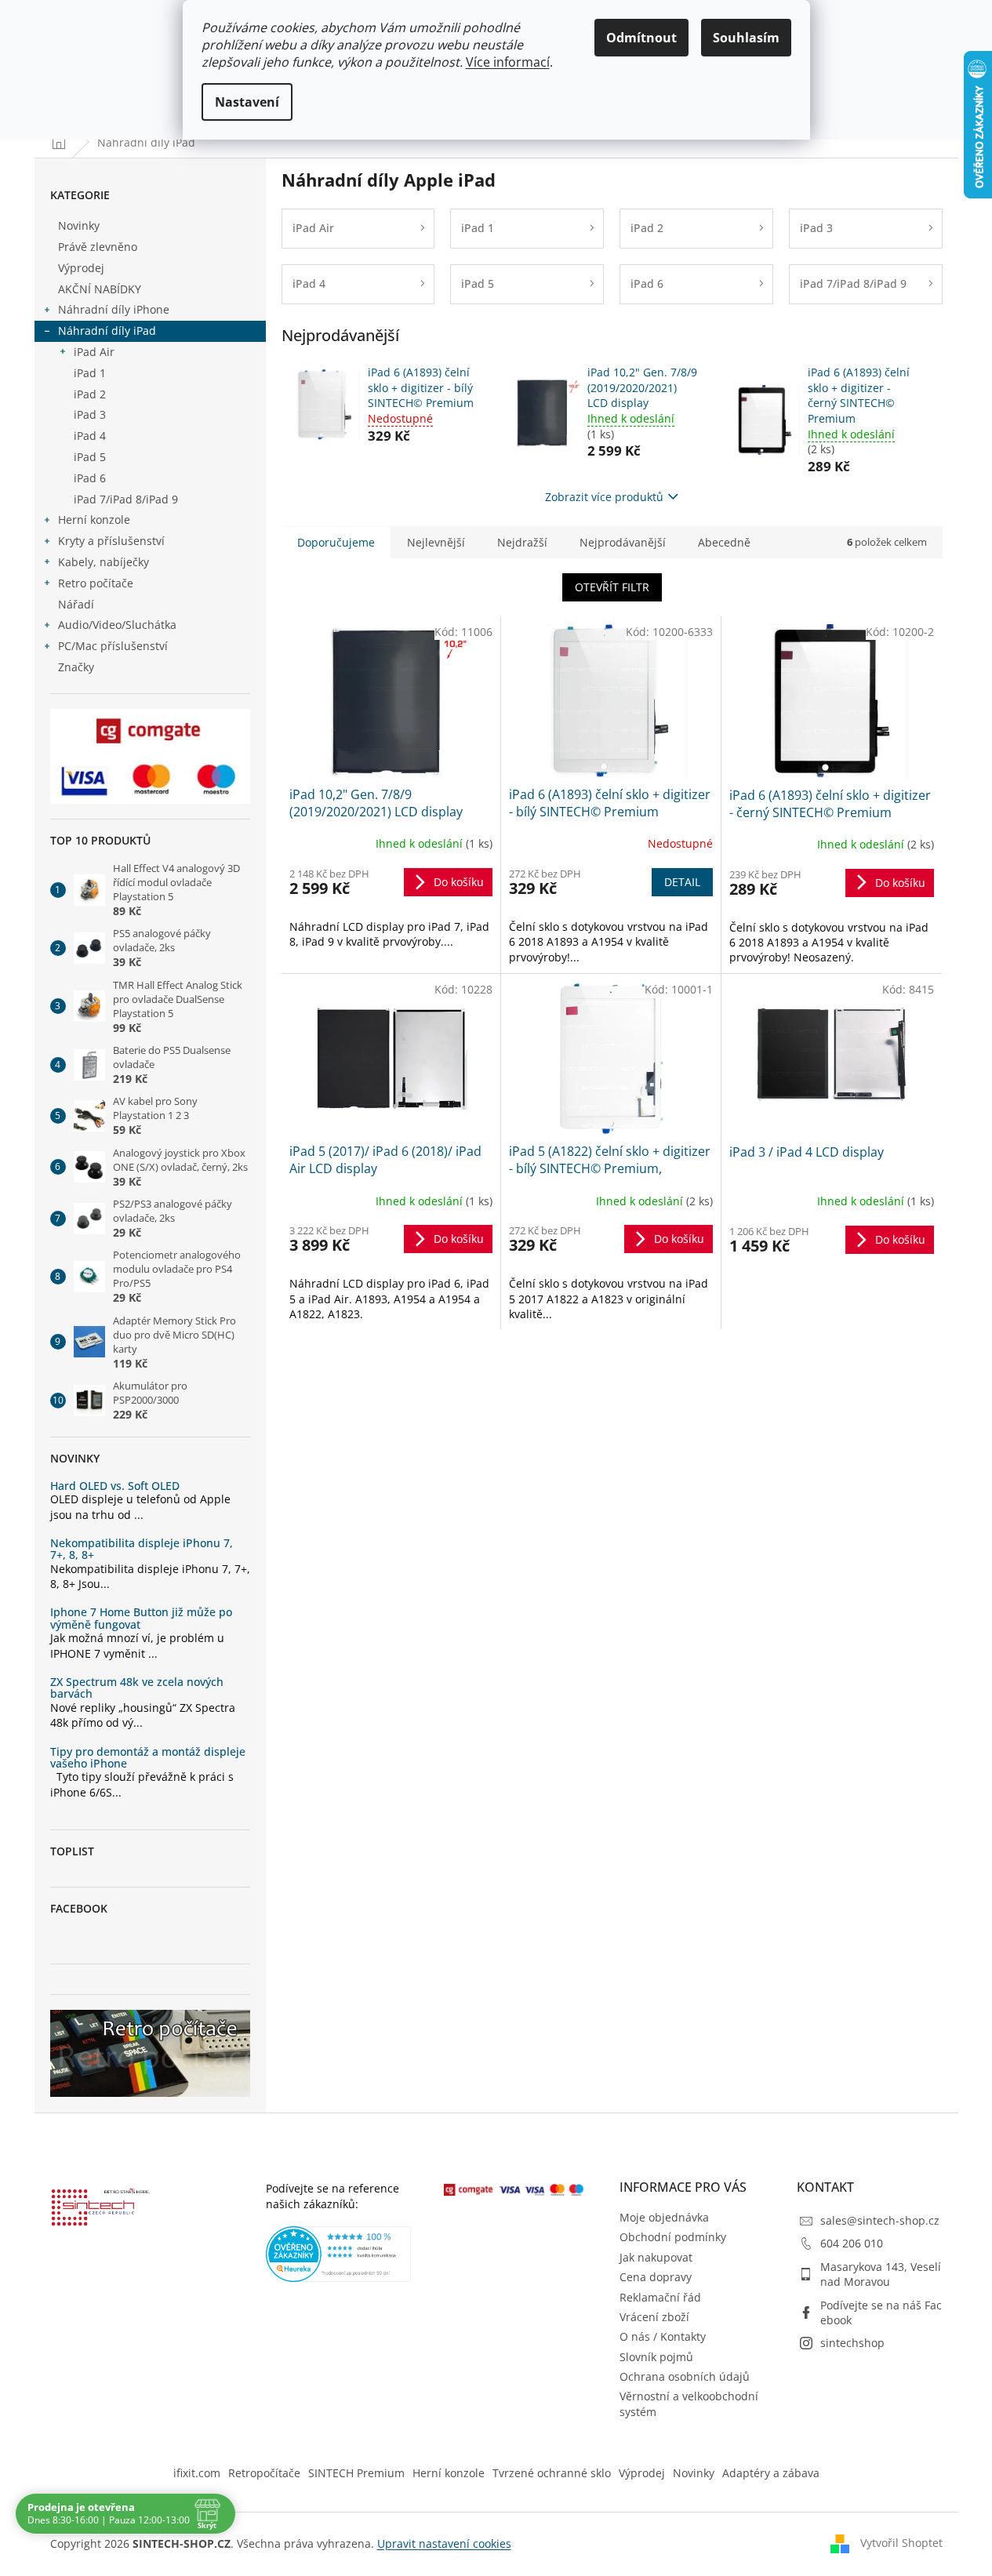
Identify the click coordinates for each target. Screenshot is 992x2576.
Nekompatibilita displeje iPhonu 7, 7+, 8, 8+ (142, 1549)
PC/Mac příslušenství (113, 646)
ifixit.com (197, 2473)
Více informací (508, 62)
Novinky (79, 225)
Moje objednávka (664, 2217)
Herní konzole (94, 520)
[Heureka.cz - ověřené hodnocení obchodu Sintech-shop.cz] (339, 2254)
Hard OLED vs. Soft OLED (115, 1486)
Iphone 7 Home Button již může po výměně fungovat (141, 1618)
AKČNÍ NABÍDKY (100, 289)
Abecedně (724, 542)
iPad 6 (90, 478)
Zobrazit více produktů (604, 497)
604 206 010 (852, 2243)
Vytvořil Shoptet (901, 2543)
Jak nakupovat (656, 2257)
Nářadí (76, 604)
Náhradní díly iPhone (114, 309)
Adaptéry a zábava (771, 2473)
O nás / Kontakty (663, 2336)
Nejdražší (522, 542)
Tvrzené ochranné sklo (552, 2473)
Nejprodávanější (623, 542)
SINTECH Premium (356, 2473)
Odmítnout (641, 38)
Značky (76, 667)
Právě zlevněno (98, 247)
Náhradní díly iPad (107, 331)
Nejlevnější (436, 542)
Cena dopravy (656, 2277)
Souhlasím (746, 38)
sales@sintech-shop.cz (880, 2220)
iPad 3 (90, 414)
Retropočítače (264, 2473)
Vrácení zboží (654, 2317)
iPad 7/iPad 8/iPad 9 (126, 499)
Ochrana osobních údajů (685, 2376)
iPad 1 (90, 373)
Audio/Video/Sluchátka (117, 625)
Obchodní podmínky (673, 2237)
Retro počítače (96, 583)
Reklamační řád (660, 2297)
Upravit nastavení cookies (444, 2543)
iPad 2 (90, 394)
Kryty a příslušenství (111, 541)
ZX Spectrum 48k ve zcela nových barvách (137, 1688)
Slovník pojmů (656, 2357)
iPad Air (94, 352)
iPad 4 (90, 436)
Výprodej (81, 268)
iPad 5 (90, 457)
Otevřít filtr (612, 587)
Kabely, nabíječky (104, 562)
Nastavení (247, 102)
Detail (682, 882)
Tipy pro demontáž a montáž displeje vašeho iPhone (148, 1758)
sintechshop (852, 2343)
